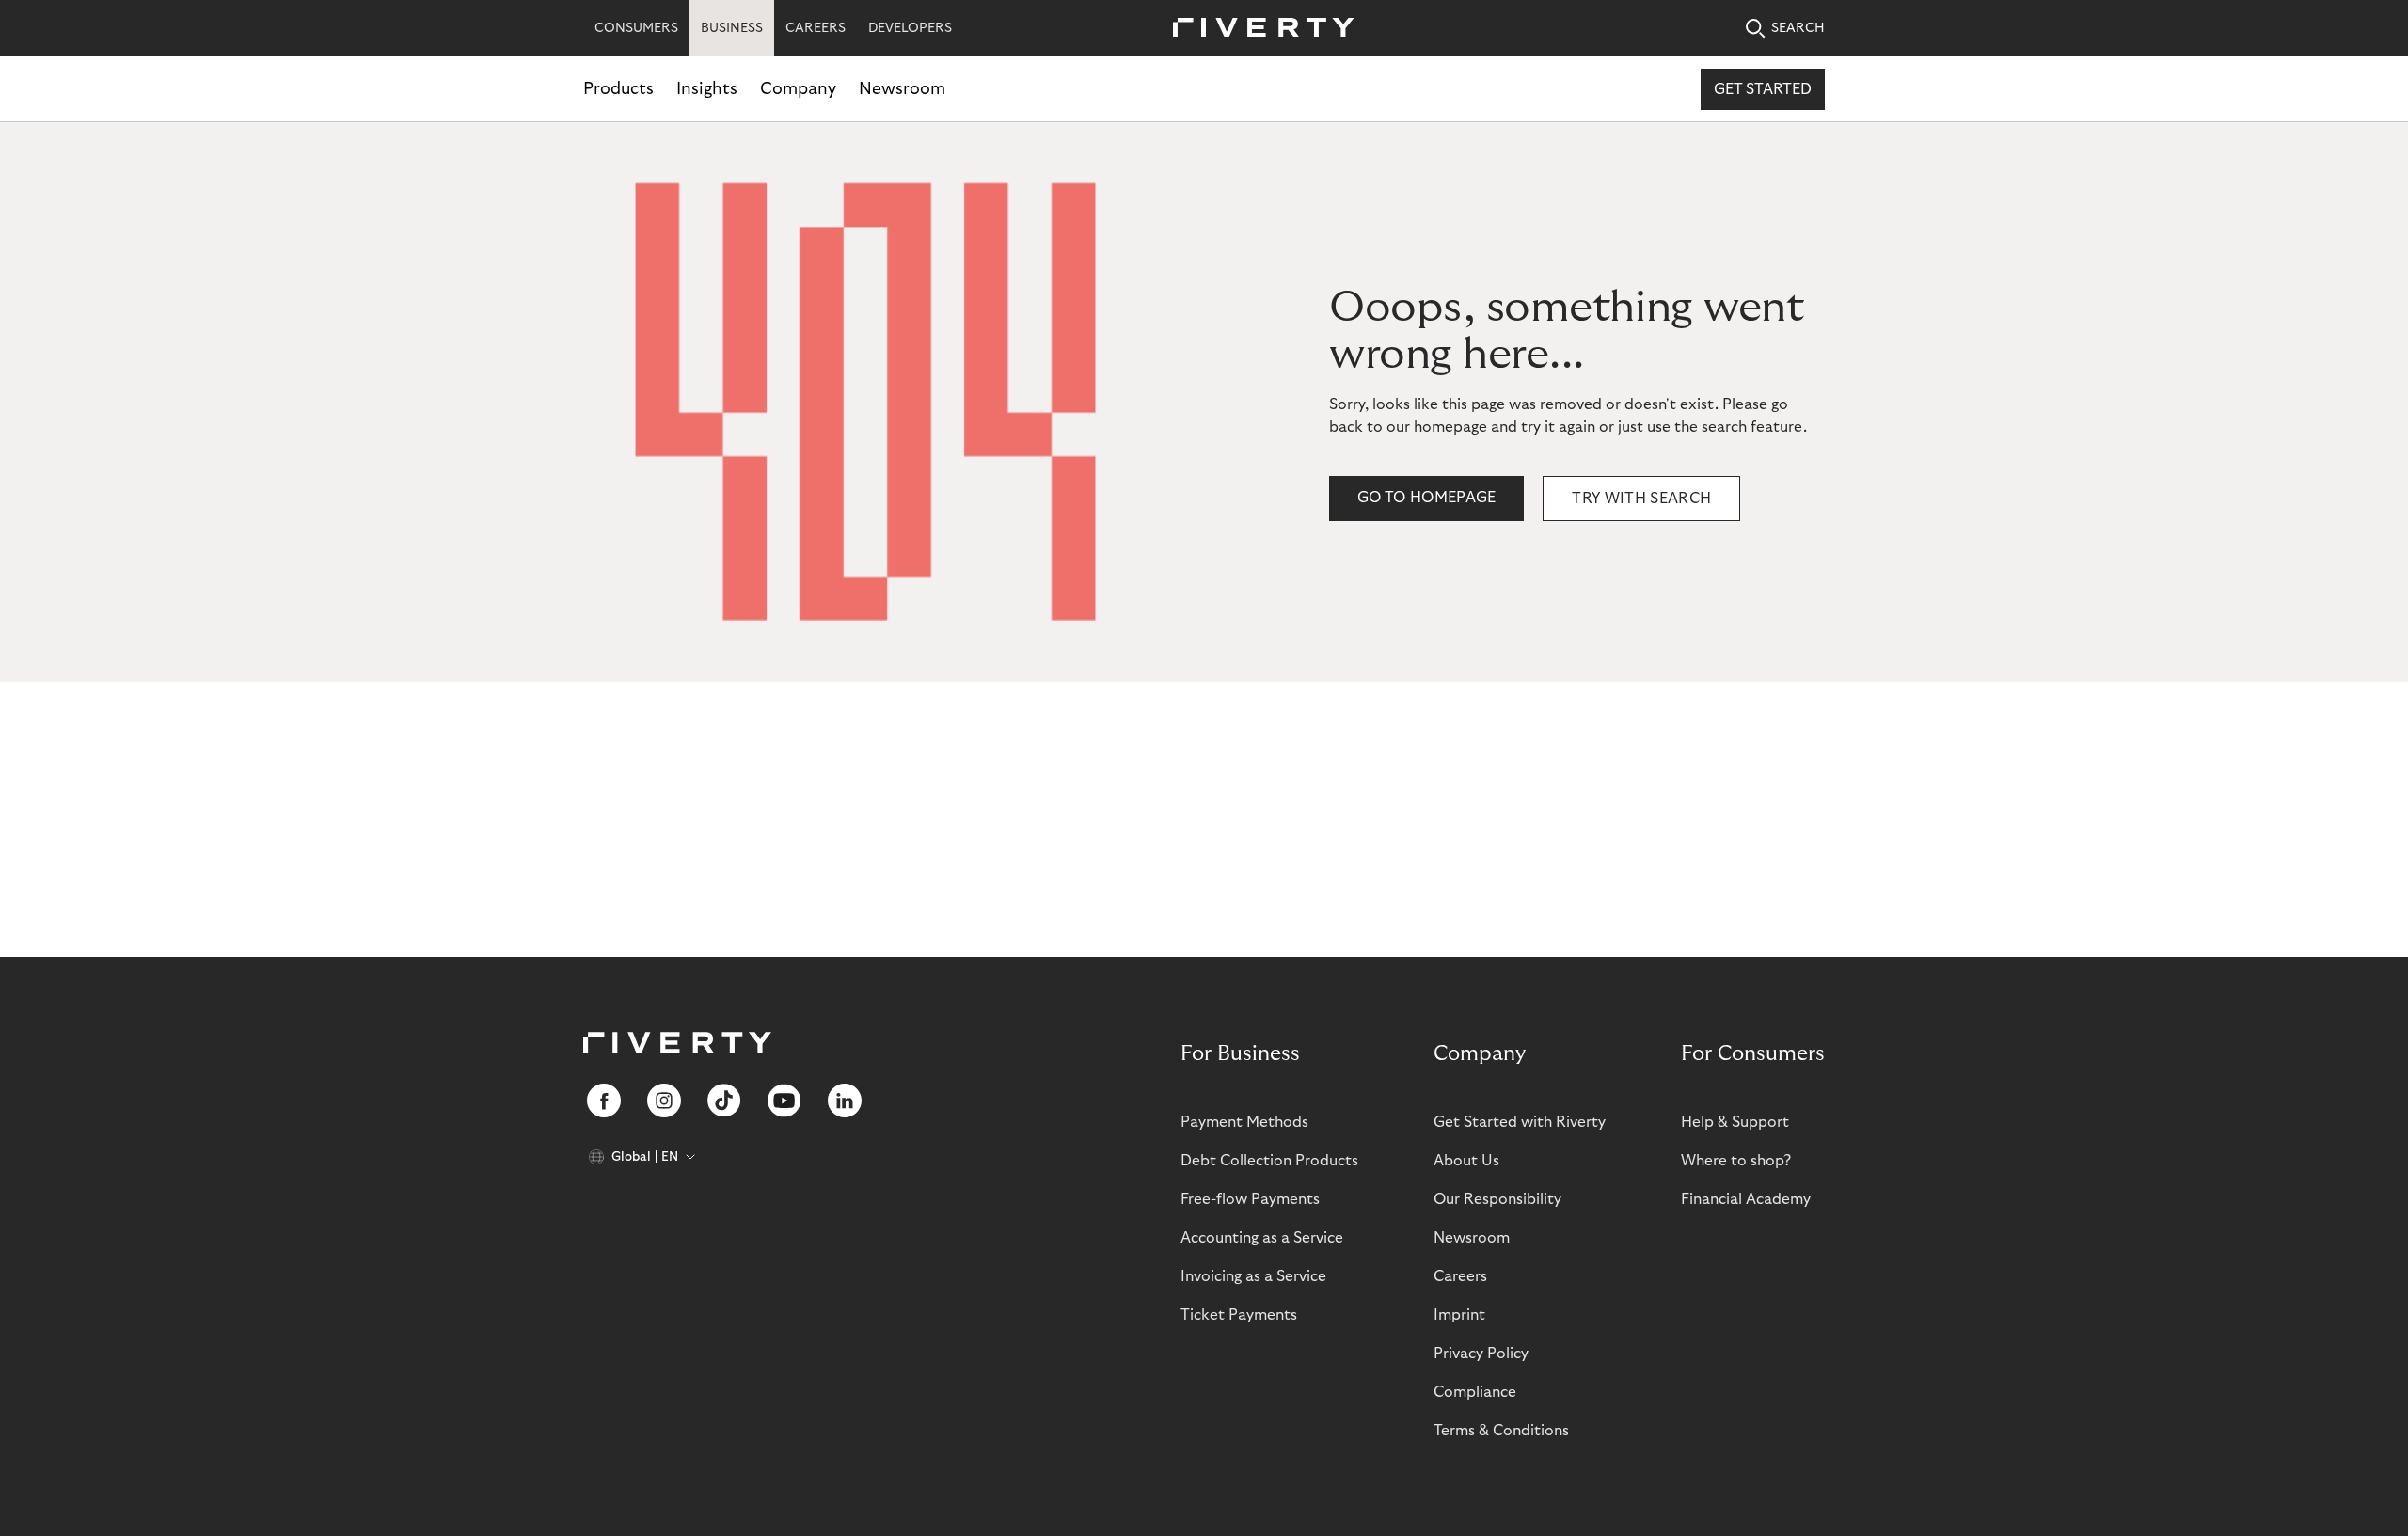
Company (798, 89)
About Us (1466, 1161)
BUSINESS (732, 28)
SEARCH (1798, 28)
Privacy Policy (1481, 1354)
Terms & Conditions (1501, 1431)
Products (618, 89)
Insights (707, 89)
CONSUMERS (636, 28)
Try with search (1641, 499)
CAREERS (816, 28)
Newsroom (902, 89)
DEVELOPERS (910, 28)
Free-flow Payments (1250, 1199)
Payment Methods (1244, 1122)
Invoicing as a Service (1253, 1276)
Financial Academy (1746, 1199)
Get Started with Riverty (1520, 1122)
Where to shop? (1736, 1161)
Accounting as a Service (1262, 1238)
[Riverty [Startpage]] (1257, 29)
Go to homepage (1426, 498)
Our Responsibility (1497, 1199)
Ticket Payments (1239, 1315)
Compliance (1475, 1392)
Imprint (1459, 1315)
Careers (1460, 1276)
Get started (1763, 89)
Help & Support (1735, 1122)
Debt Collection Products (1269, 1161)
